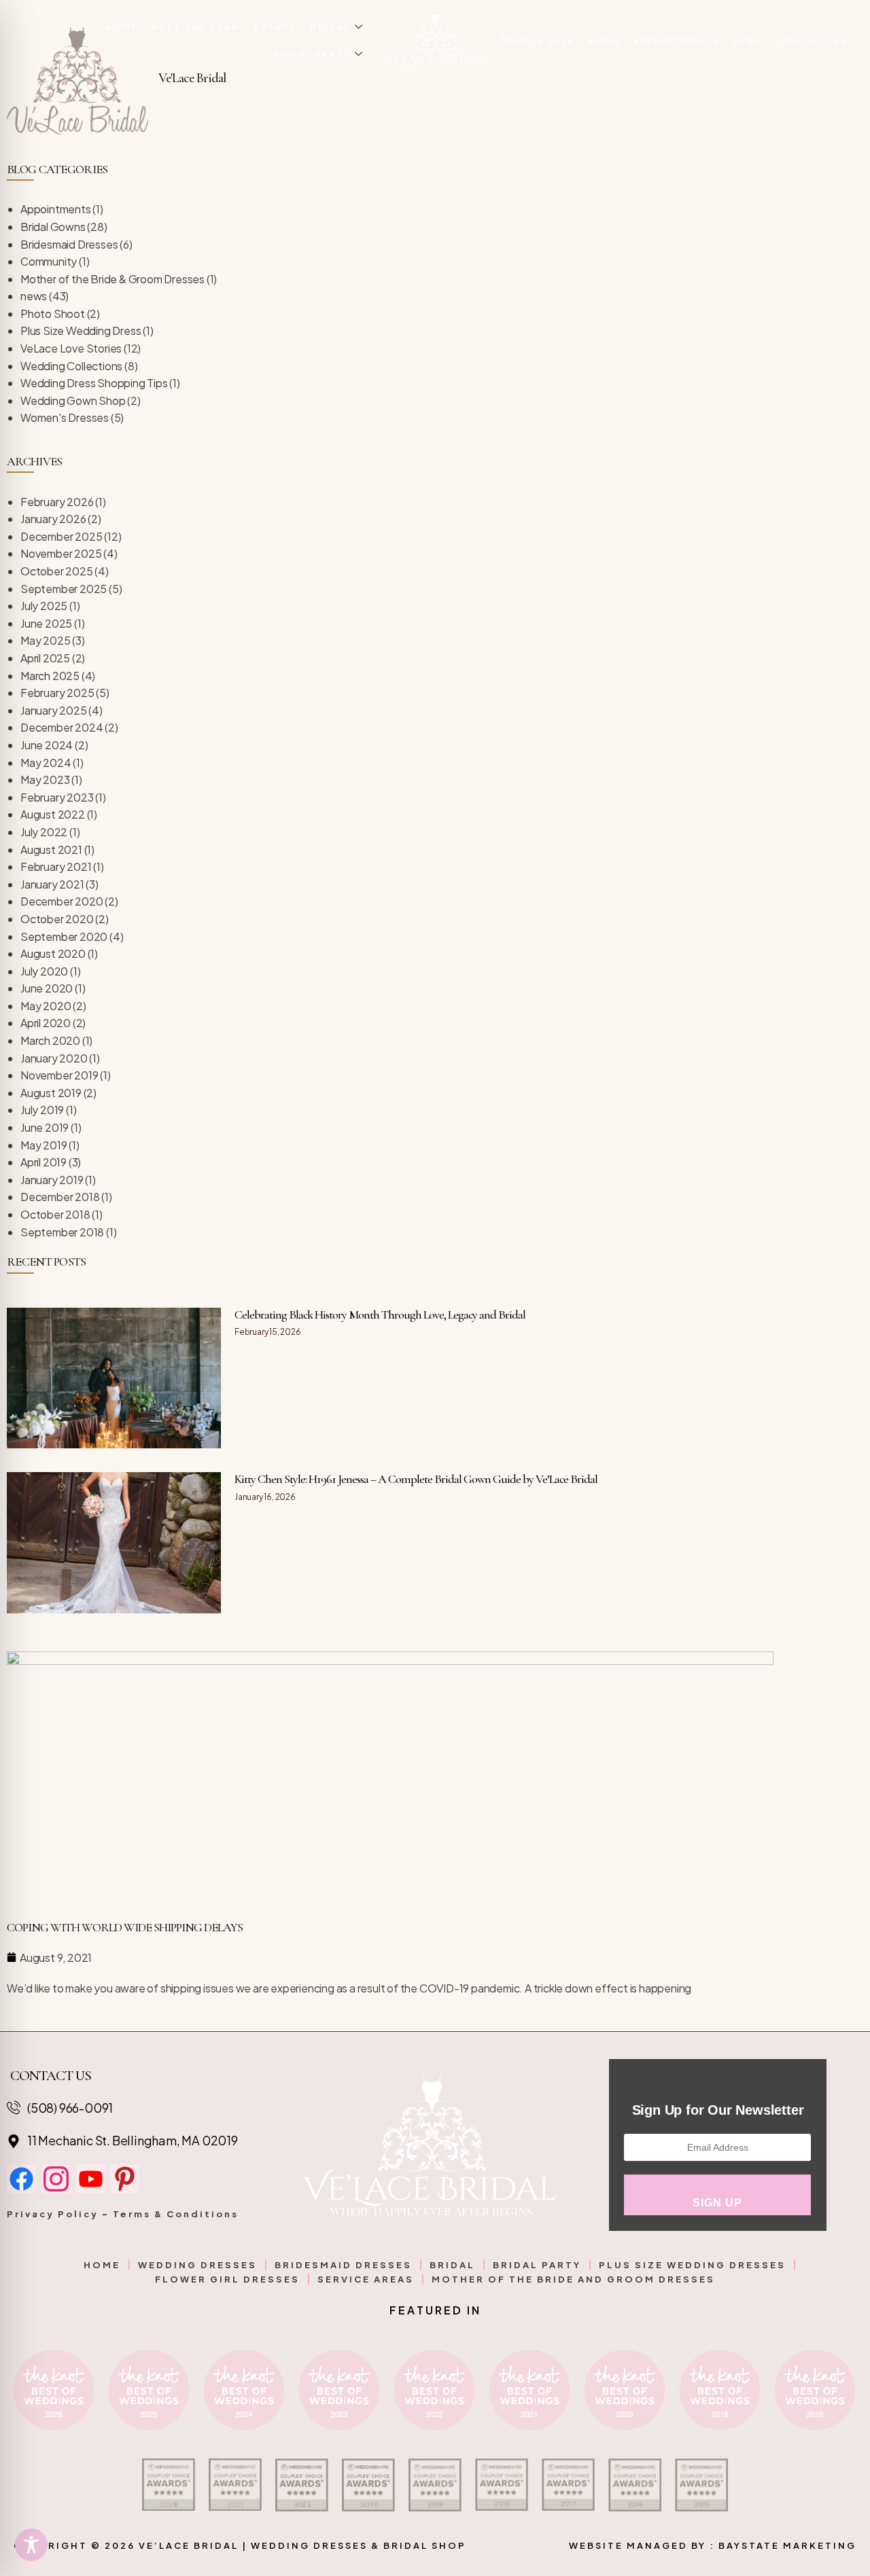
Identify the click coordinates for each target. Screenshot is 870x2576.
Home (122, 27)
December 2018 (60, 1197)
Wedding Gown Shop (73, 400)
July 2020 (44, 971)
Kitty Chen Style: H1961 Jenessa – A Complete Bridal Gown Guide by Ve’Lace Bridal (416, 1479)
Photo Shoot (53, 314)
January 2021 (52, 884)
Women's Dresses (65, 417)
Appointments (677, 40)
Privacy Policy (53, 2214)
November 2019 (59, 1075)
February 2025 (57, 693)
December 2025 (61, 536)
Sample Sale (538, 40)
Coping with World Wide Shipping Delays (125, 1927)
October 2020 (57, 919)
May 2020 (46, 1006)
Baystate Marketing (787, 2545)
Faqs (748, 40)
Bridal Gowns (53, 227)
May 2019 (43, 1145)
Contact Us (812, 40)
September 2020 (64, 936)
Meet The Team (196, 27)
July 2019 (42, 1110)
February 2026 (57, 502)
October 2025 (57, 571)
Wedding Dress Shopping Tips (94, 383)
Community (49, 261)
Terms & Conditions (176, 2214)
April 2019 (43, 1162)
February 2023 (57, 797)
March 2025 (50, 676)
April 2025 (45, 658)
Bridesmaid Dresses (69, 244)
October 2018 (55, 1214)
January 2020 (54, 1058)
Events (276, 27)
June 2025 (46, 623)
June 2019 (45, 1127)
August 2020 (53, 953)
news (34, 296)
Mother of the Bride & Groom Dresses (112, 279)
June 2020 (47, 988)
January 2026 (53, 519)
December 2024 (62, 727)
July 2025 (44, 606)
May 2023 (45, 780)
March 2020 (50, 1040)
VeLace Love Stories (71, 348)
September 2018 (62, 1232)
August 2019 (51, 1093)
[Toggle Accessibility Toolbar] (31, 2545)
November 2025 (61, 553)
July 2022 (44, 832)
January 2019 (52, 1180)
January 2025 (54, 710)
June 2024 (47, 745)
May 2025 (45, 640)
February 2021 (56, 866)
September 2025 (64, 589)
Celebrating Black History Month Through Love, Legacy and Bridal (380, 1314)
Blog (604, 40)
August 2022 (53, 814)
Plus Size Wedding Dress (81, 330)
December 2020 (62, 901)
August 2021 (51, 849)
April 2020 (46, 1023)
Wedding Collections (71, 366)
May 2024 (46, 763)
